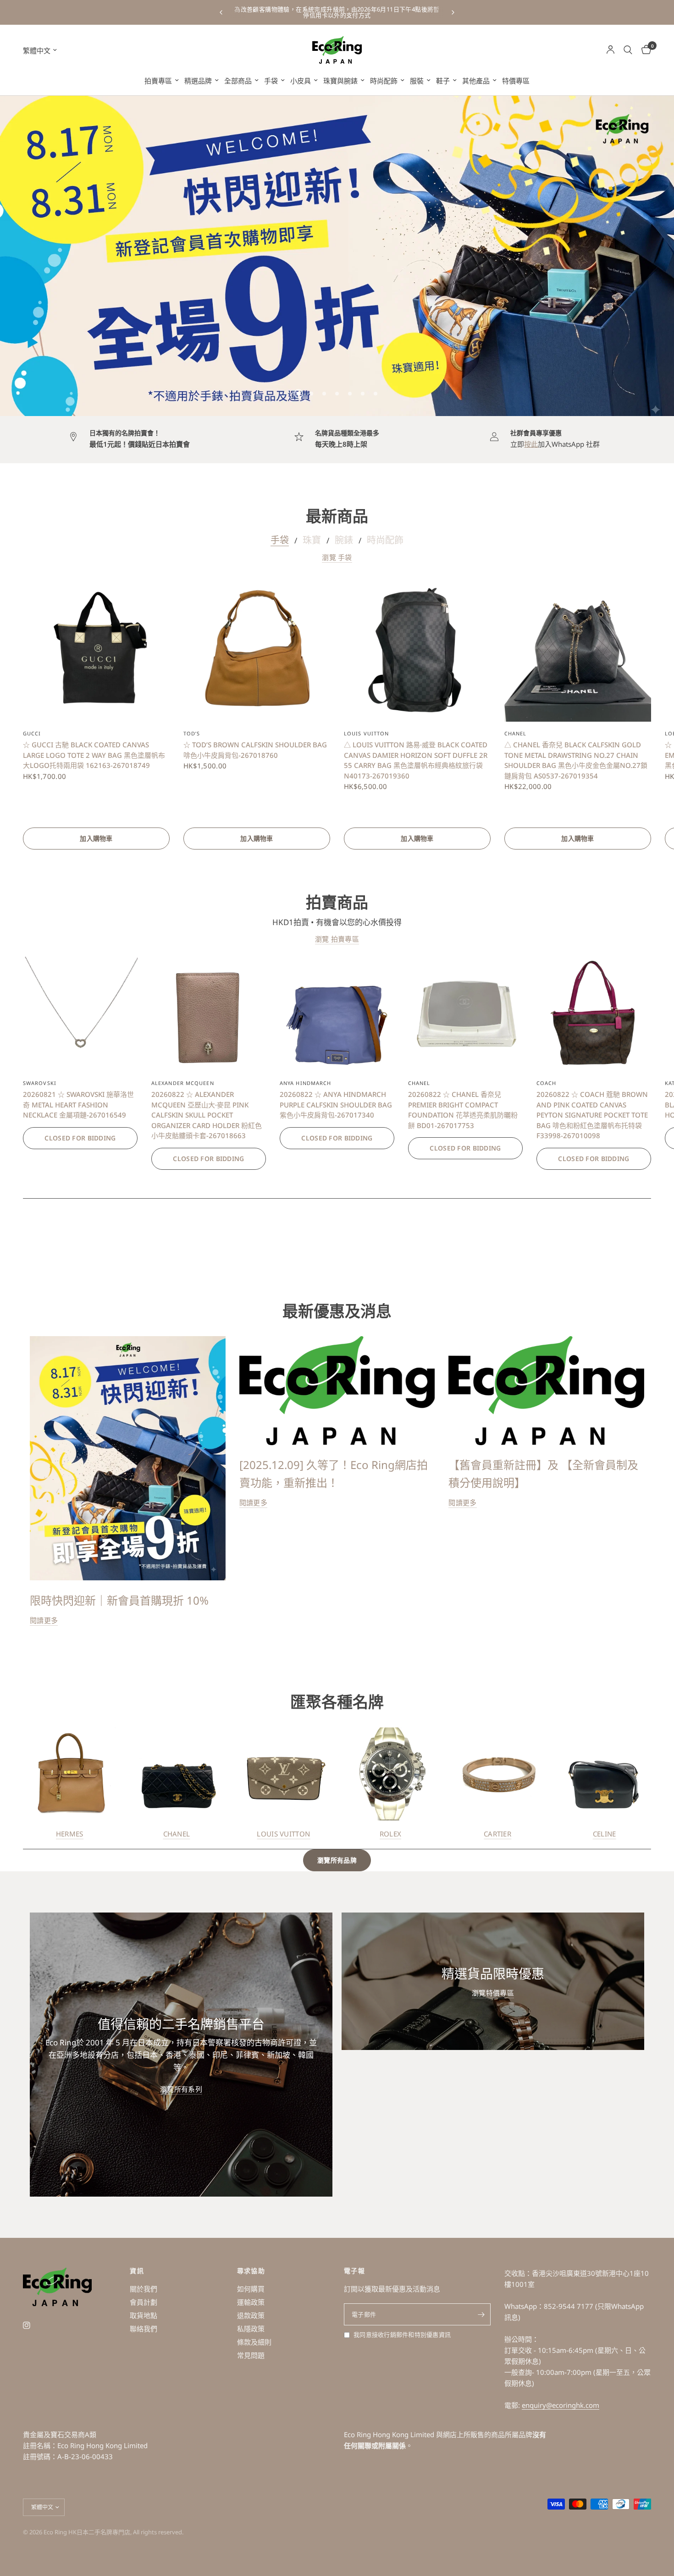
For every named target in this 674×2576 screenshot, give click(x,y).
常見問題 (251, 2355)
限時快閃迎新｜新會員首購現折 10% (119, 1600)
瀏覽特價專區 (493, 1993)
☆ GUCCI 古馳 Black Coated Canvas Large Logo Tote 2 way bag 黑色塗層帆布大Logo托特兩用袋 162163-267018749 (94, 755)
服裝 (417, 81)
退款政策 (251, 2315)
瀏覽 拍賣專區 (337, 939)
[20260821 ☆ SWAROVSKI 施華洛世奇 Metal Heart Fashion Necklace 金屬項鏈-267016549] (80, 1014)
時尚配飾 (384, 81)
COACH (547, 1083)
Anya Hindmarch (305, 1083)
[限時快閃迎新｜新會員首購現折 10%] (128, 1458)
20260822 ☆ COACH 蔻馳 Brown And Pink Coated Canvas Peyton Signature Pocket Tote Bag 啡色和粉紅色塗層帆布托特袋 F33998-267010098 (592, 1115)
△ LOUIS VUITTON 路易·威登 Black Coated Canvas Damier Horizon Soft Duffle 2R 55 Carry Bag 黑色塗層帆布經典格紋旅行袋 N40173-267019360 (416, 760)
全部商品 (238, 81)
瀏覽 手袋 (337, 557)
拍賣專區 (158, 81)
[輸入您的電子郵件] (481, 2314)
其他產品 (476, 81)
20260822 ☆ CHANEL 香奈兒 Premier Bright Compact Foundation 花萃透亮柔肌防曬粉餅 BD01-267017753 (463, 1110)
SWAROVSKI (40, 1083)
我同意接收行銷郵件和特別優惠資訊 (402, 2335)
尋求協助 (251, 2271)
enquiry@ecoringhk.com (561, 2405)
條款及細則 (254, 2342)
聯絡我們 (144, 2329)
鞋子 (443, 81)
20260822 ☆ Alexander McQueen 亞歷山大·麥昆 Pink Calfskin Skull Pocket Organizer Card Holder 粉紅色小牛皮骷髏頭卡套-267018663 (207, 1115)
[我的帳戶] (610, 50)
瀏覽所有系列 (181, 2089)
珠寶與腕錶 (340, 81)
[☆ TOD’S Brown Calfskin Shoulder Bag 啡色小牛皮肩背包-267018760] (257, 648)
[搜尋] (628, 50)
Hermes (70, 1834)
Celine (605, 1834)
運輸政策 (251, 2302)
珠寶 (312, 540)
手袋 (271, 81)
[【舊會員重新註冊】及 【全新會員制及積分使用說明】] (546, 1391)
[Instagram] (33, 2325)
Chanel (516, 733)
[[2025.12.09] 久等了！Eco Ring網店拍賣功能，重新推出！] (337, 1391)
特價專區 (516, 81)
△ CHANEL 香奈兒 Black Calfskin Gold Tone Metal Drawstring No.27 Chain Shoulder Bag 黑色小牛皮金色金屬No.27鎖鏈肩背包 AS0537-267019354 (576, 760)
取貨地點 (144, 2315)
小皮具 (301, 81)
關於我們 (144, 2289)
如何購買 (251, 2289)
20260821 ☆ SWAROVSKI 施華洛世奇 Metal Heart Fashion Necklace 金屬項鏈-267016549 (78, 1104)
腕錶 (344, 540)
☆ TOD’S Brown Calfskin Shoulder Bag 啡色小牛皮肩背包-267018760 (255, 750)
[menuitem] (162, 81)
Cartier (497, 1834)
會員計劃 (144, 2302)
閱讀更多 (44, 1620)
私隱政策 (251, 2329)
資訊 (137, 2271)
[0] (644, 50)
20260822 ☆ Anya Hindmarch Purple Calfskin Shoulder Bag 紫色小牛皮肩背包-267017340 (336, 1104)
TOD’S (192, 733)
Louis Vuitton (366, 733)
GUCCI (32, 733)
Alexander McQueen (183, 1083)
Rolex (391, 1834)
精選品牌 (198, 81)
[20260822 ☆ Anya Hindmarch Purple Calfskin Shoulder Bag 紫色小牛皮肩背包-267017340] (337, 1014)
